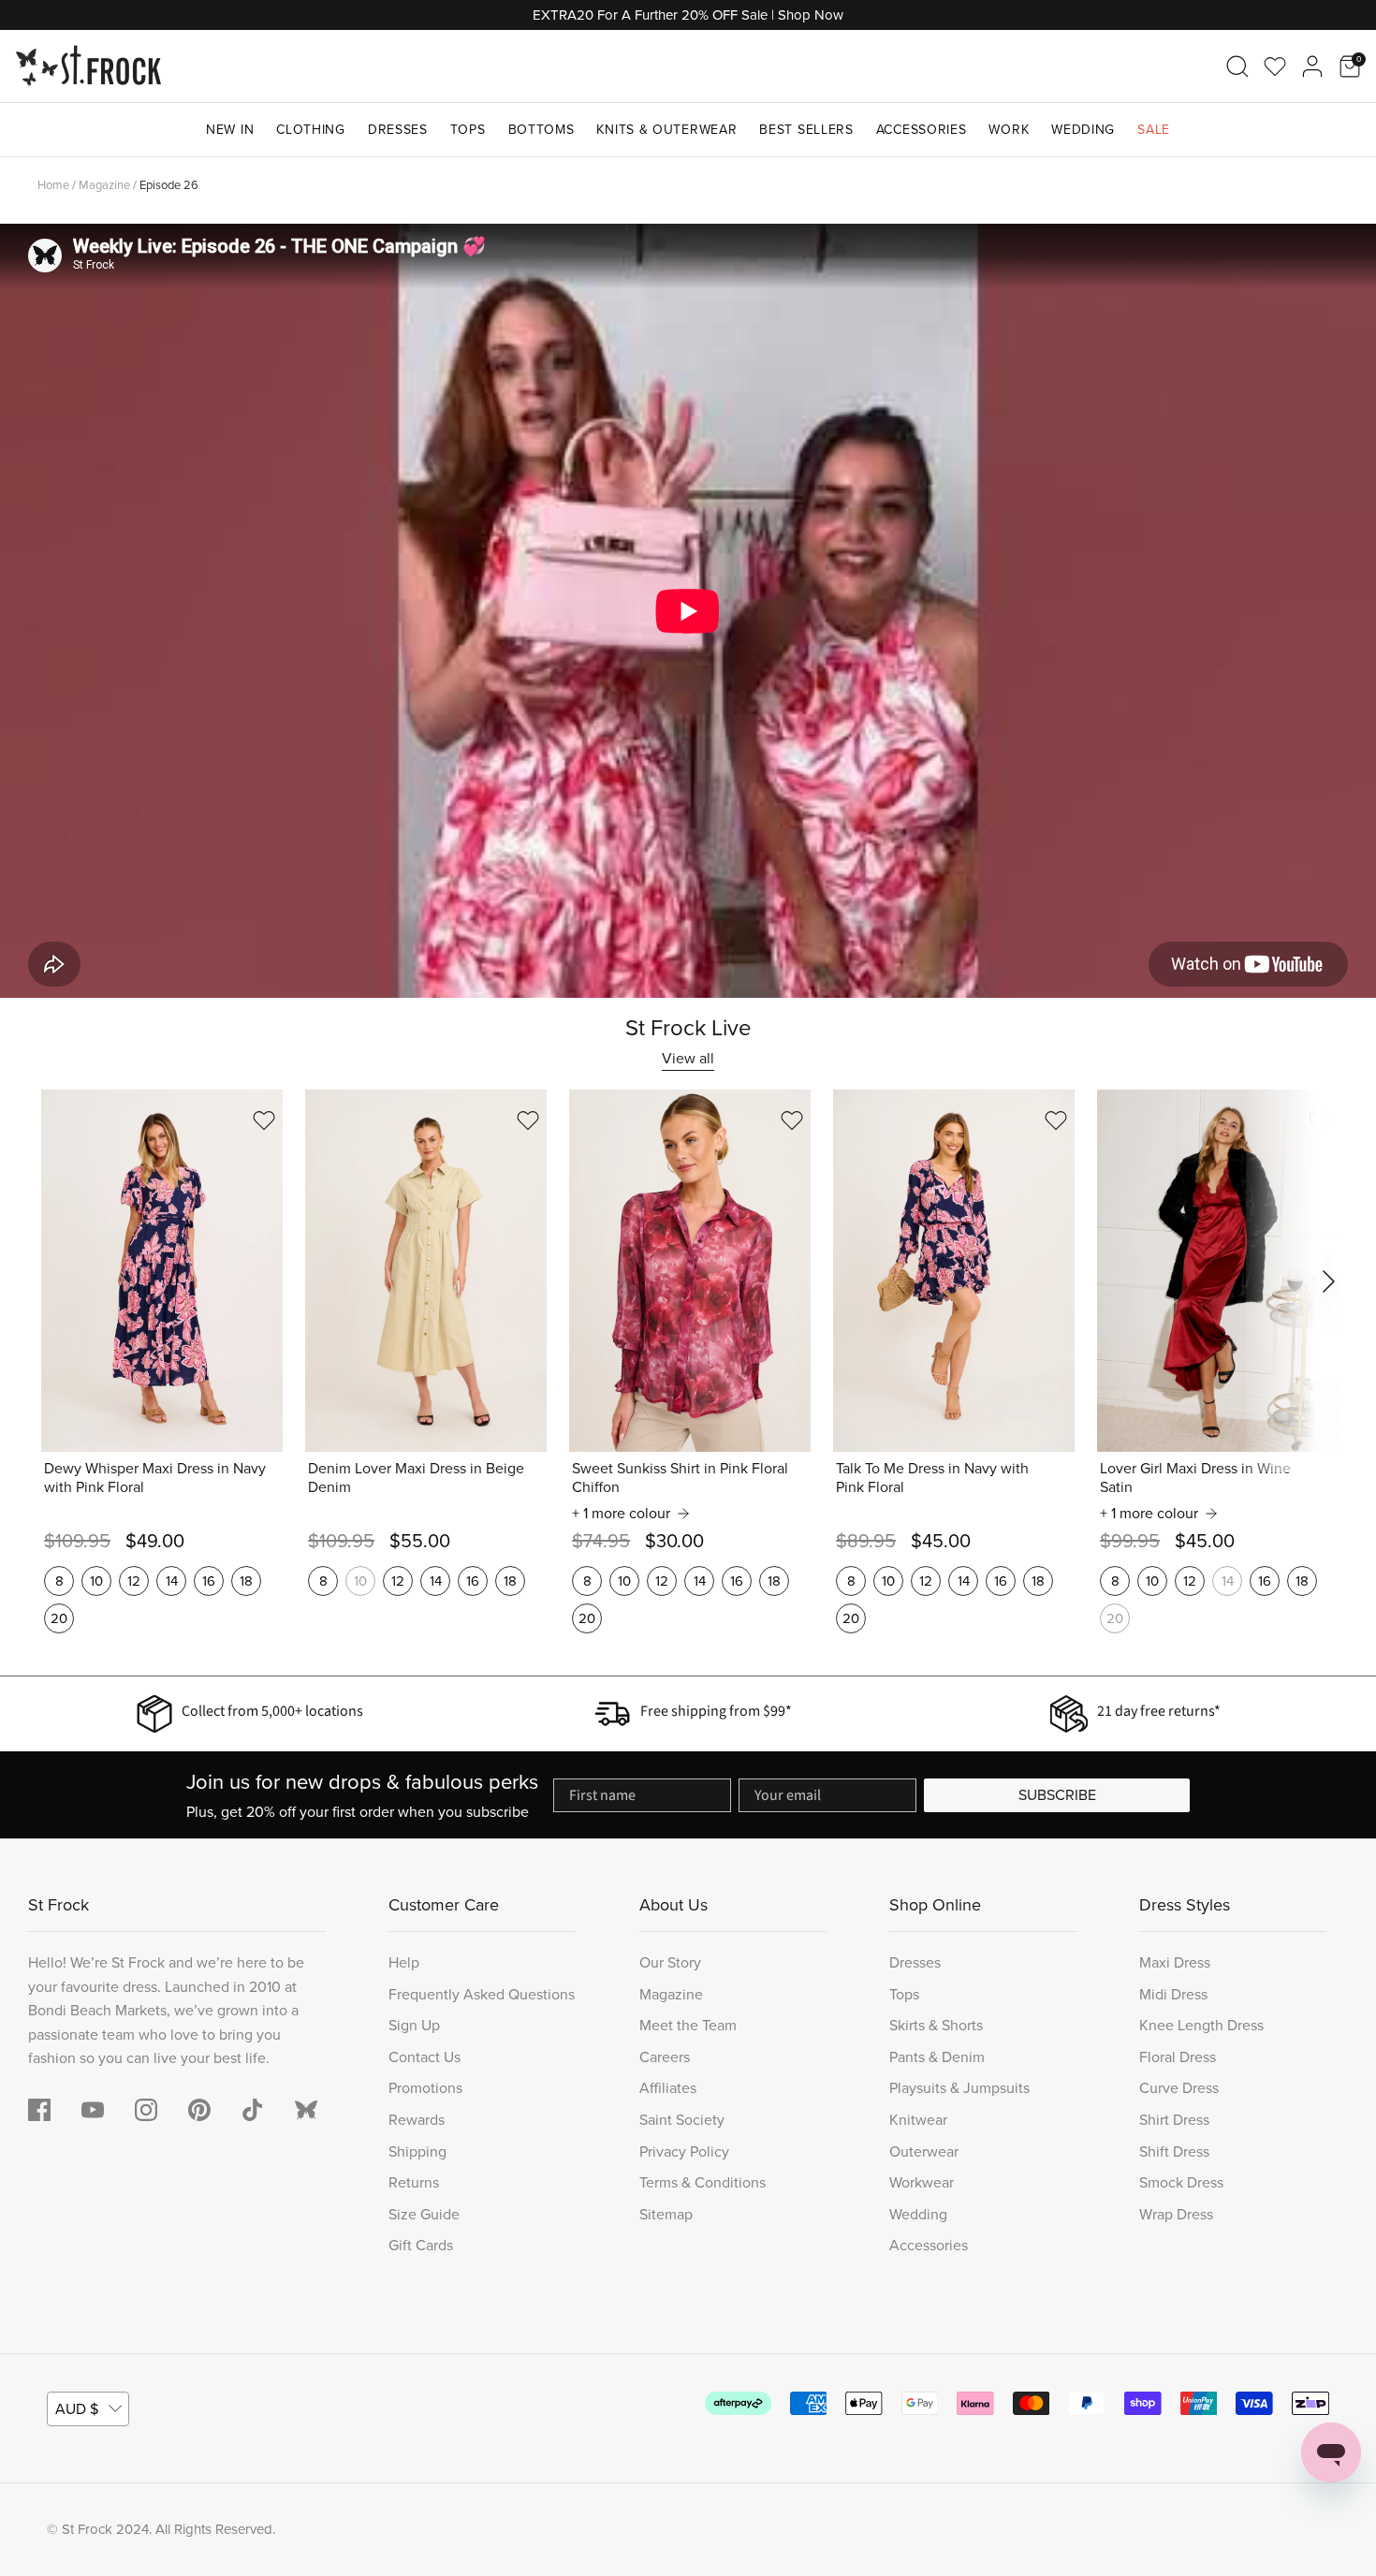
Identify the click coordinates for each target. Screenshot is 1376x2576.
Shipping (417, 2152)
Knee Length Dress (1201, 2025)
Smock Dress (1181, 2182)
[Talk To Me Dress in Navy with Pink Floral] (954, 1271)
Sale (1154, 130)
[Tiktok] (253, 2110)
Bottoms (542, 130)
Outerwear (924, 2152)
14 (172, 1581)
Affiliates (668, 2088)
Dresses (398, 130)
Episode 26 (169, 185)
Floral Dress (1178, 2057)
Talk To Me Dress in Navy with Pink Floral (932, 1478)
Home (53, 185)
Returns (414, 2182)
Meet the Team (688, 2025)
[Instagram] (146, 2110)
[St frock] (306, 2110)
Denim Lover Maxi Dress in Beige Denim (416, 1478)
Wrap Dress (1176, 2214)
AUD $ (77, 2409)
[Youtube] (93, 2110)
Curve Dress (1179, 2088)
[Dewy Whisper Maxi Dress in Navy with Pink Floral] (162, 1271)
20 (59, 1618)
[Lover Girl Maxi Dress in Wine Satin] (1218, 1271)
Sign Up (414, 2025)
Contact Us (425, 2057)
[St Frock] (88, 66)
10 (96, 1581)
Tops (468, 130)
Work (1009, 130)
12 (134, 1581)
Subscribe (1057, 1795)
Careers (665, 2057)
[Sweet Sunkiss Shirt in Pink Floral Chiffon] (690, 1271)
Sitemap (666, 2214)
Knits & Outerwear (666, 130)
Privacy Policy (684, 2152)
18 (246, 1581)
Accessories (922, 130)
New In (230, 130)
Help (404, 1962)
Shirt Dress (1174, 2120)
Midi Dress (1173, 1994)
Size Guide (424, 2214)
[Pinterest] (199, 2110)
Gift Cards (421, 2245)
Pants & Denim (937, 2057)
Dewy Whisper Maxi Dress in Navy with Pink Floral (155, 1478)
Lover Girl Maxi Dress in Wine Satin (1195, 1478)
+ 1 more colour (621, 1514)
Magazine (104, 185)
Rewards (417, 2120)
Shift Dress (1174, 2152)
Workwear (922, 2182)
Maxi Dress (1175, 1962)
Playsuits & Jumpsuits (959, 2088)
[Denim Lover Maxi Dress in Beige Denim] (426, 1271)
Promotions (425, 2088)
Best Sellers (806, 130)
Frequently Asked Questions (482, 1994)
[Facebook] (39, 2110)
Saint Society (682, 2120)
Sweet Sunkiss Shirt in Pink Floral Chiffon (680, 1478)
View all (688, 1058)
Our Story (670, 1962)
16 (209, 1581)
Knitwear (918, 2120)
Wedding (1083, 130)
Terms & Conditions (703, 2182)
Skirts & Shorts (936, 2025)
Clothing (311, 130)
